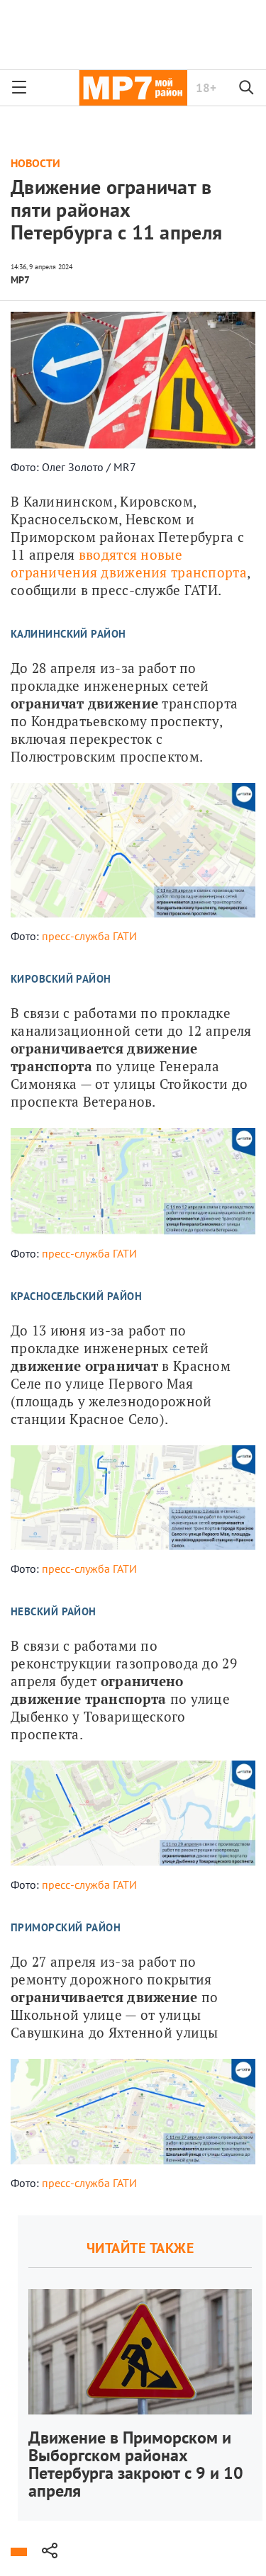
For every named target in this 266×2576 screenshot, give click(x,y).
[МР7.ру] (133, 88)
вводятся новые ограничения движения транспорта (129, 563)
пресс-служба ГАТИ (89, 936)
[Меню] (19, 88)
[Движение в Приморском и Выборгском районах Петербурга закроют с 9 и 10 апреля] (140, 2368)
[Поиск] (247, 88)
